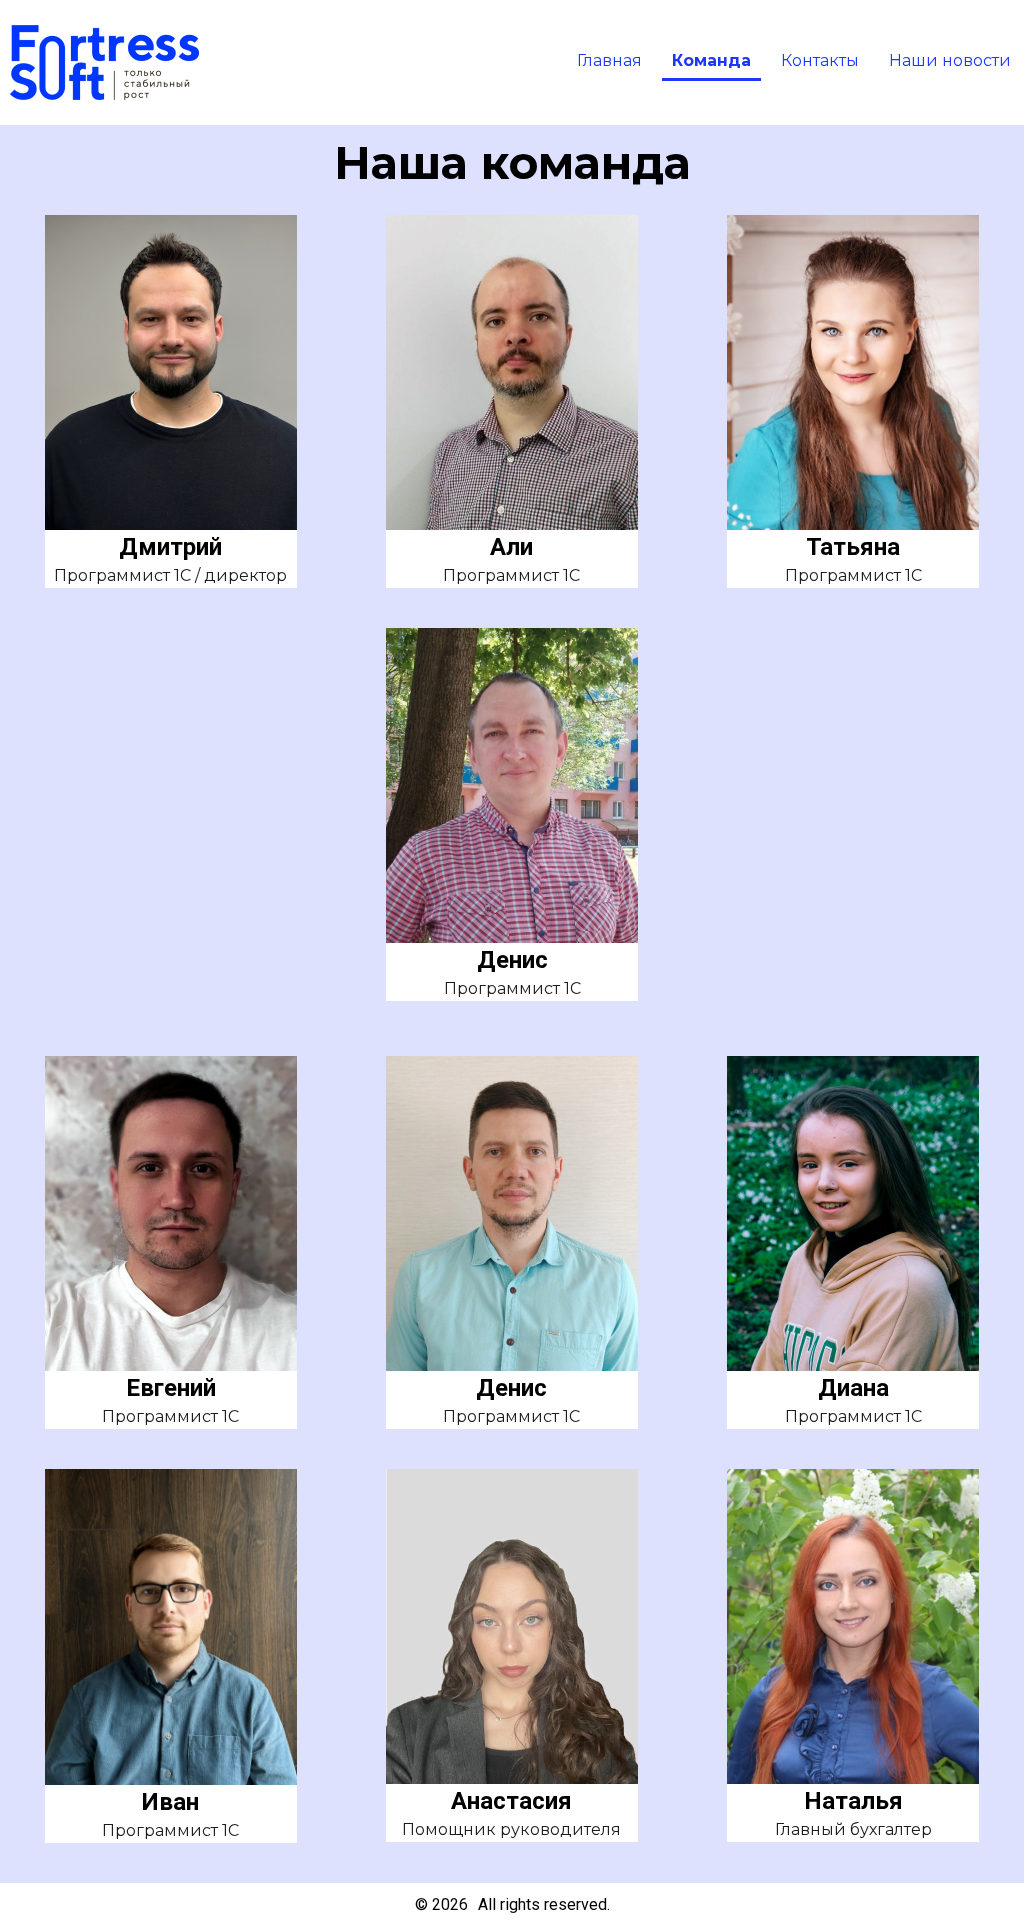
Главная (609, 60)
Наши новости (950, 60)
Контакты (820, 60)
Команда (711, 60)
